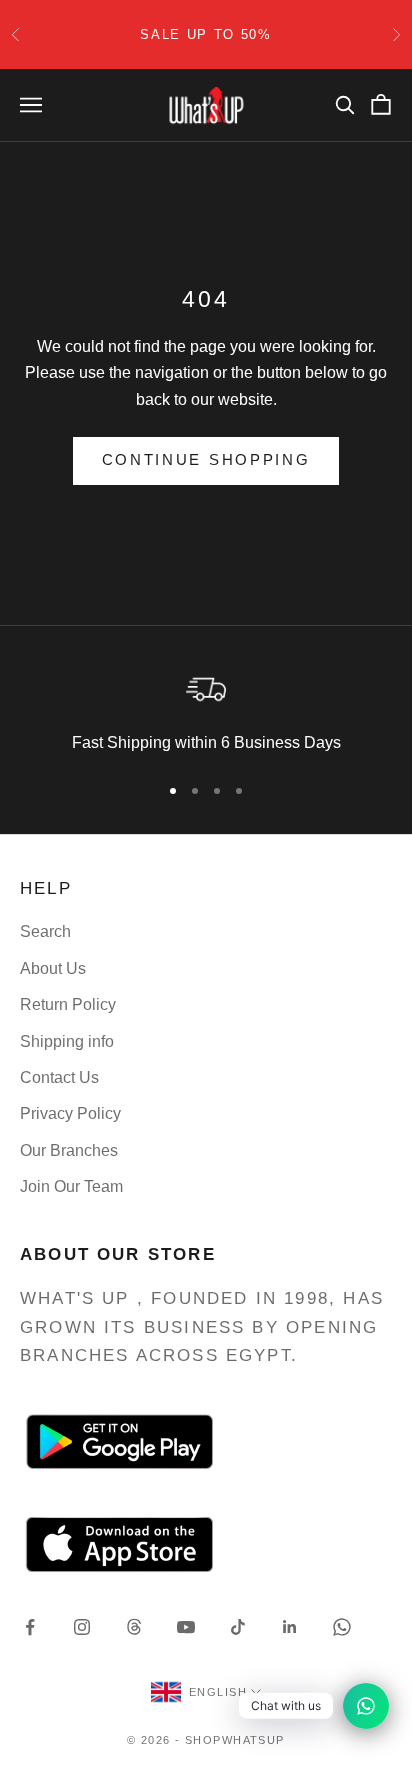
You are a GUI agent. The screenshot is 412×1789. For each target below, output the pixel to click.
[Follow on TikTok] (238, 1627)
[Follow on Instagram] (82, 1627)
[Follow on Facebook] (30, 1627)
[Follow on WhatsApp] (342, 1627)
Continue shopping (206, 459)
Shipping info (67, 1041)
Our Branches (69, 1150)
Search (45, 931)
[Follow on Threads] (134, 1627)
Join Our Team (71, 1186)
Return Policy (68, 1004)
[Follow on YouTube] (186, 1627)
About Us (53, 968)
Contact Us (59, 1077)
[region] (206, 711)
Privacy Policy (70, 1113)
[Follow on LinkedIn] (290, 1627)
